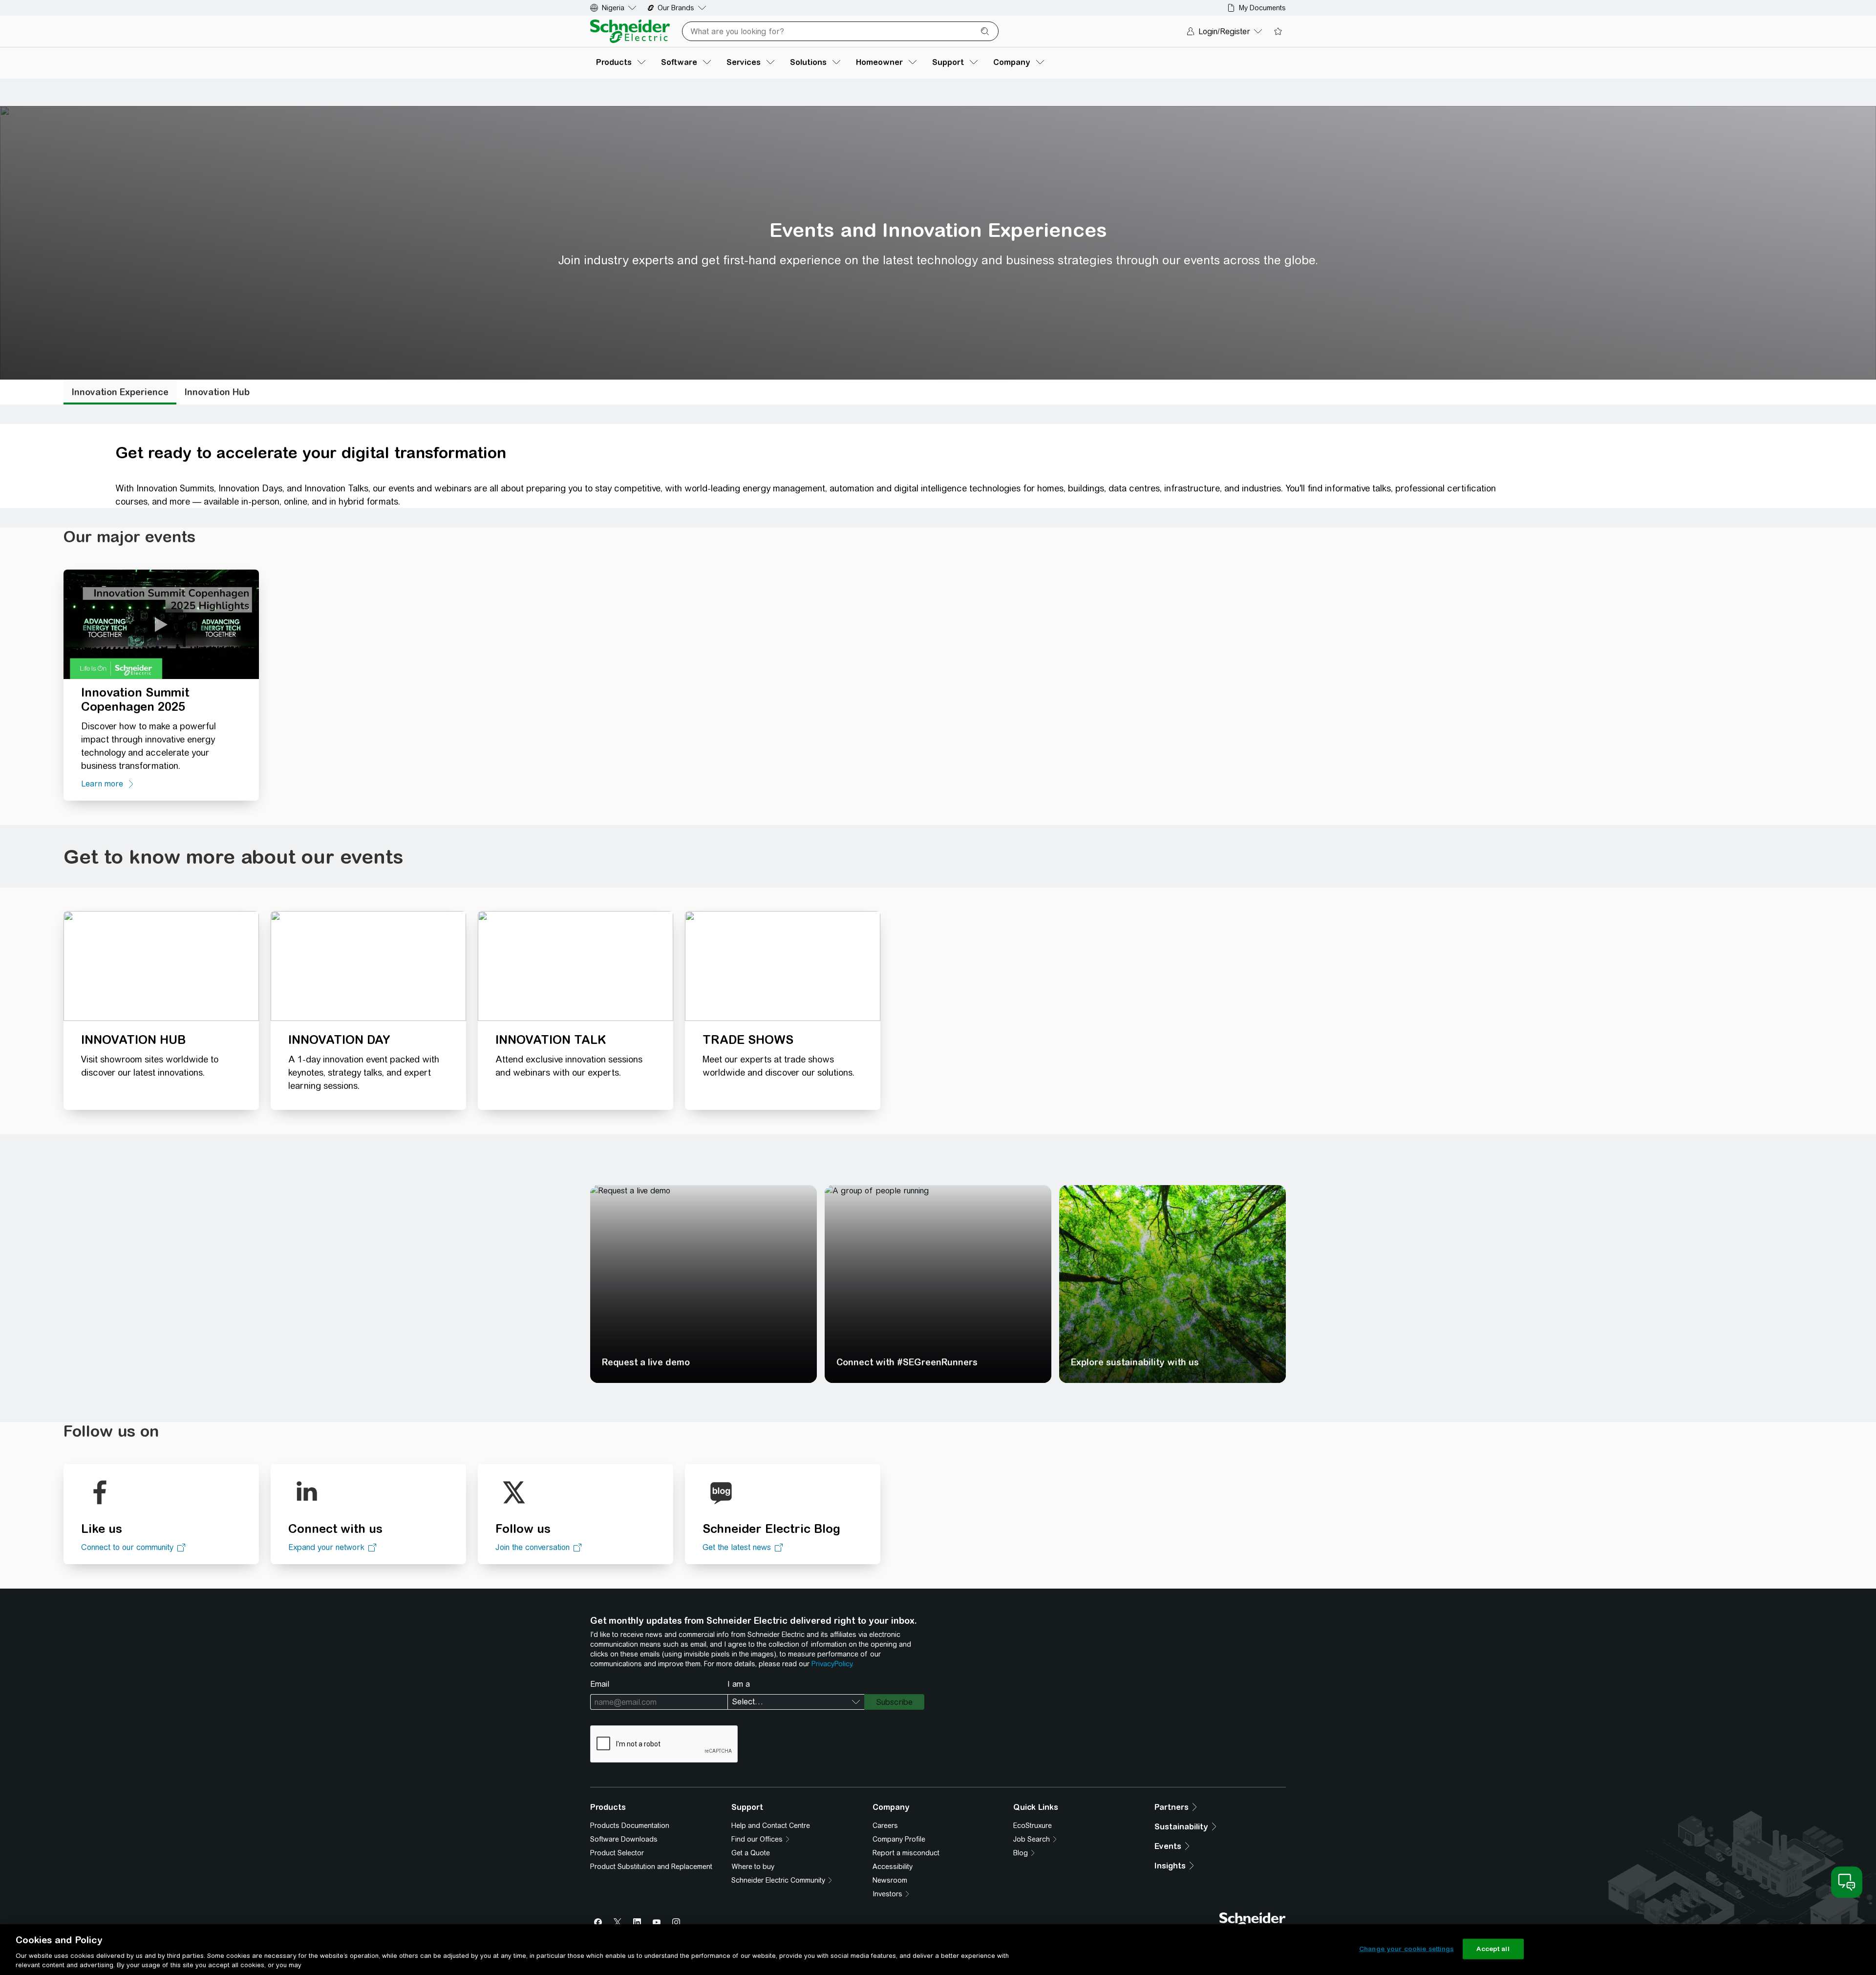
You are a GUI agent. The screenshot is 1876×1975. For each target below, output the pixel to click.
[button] (486, 1266)
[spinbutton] (1152, 1185)
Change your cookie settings (1407, 1949)
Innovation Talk (110, 1368)
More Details (533, 1290)
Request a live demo (646, 1595)
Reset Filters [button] (98, 1395)
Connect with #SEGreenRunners (907, 1595)
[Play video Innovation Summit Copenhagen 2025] (161, 623)
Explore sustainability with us (1135, 1595)
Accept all (1493, 1949)
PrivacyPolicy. (832, 1897)
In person (101, 1317)
